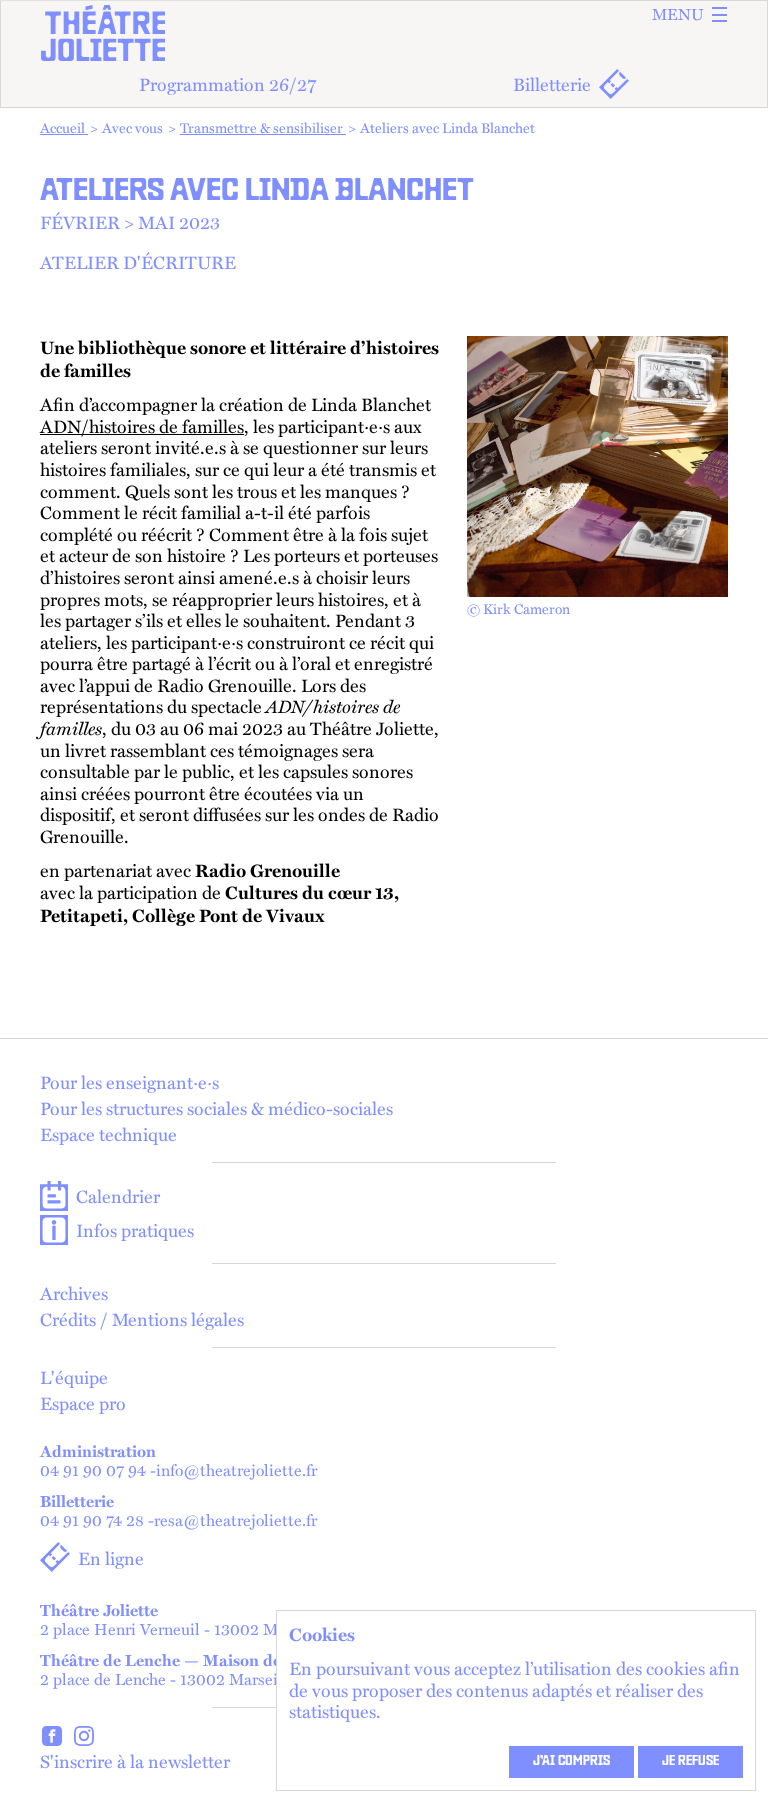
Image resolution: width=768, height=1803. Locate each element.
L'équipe (74, 1377)
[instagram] (84, 1738)
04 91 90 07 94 (93, 1470)
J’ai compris (571, 1762)
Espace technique (108, 1134)
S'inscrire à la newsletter (135, 1760)
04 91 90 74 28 (92, 1520)
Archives (74, 1293)
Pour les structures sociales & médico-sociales (216, 1108)
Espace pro (83, 1403)
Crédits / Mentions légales (142, 1319)
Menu (678, 14)
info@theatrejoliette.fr (236, 1470)
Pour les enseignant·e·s (129, 1082)
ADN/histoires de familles (142, 426)
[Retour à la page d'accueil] (384, 33)
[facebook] (52, 1738)
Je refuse (690, 1762)
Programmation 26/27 (227, 83)
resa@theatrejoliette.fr (235, 1520)
